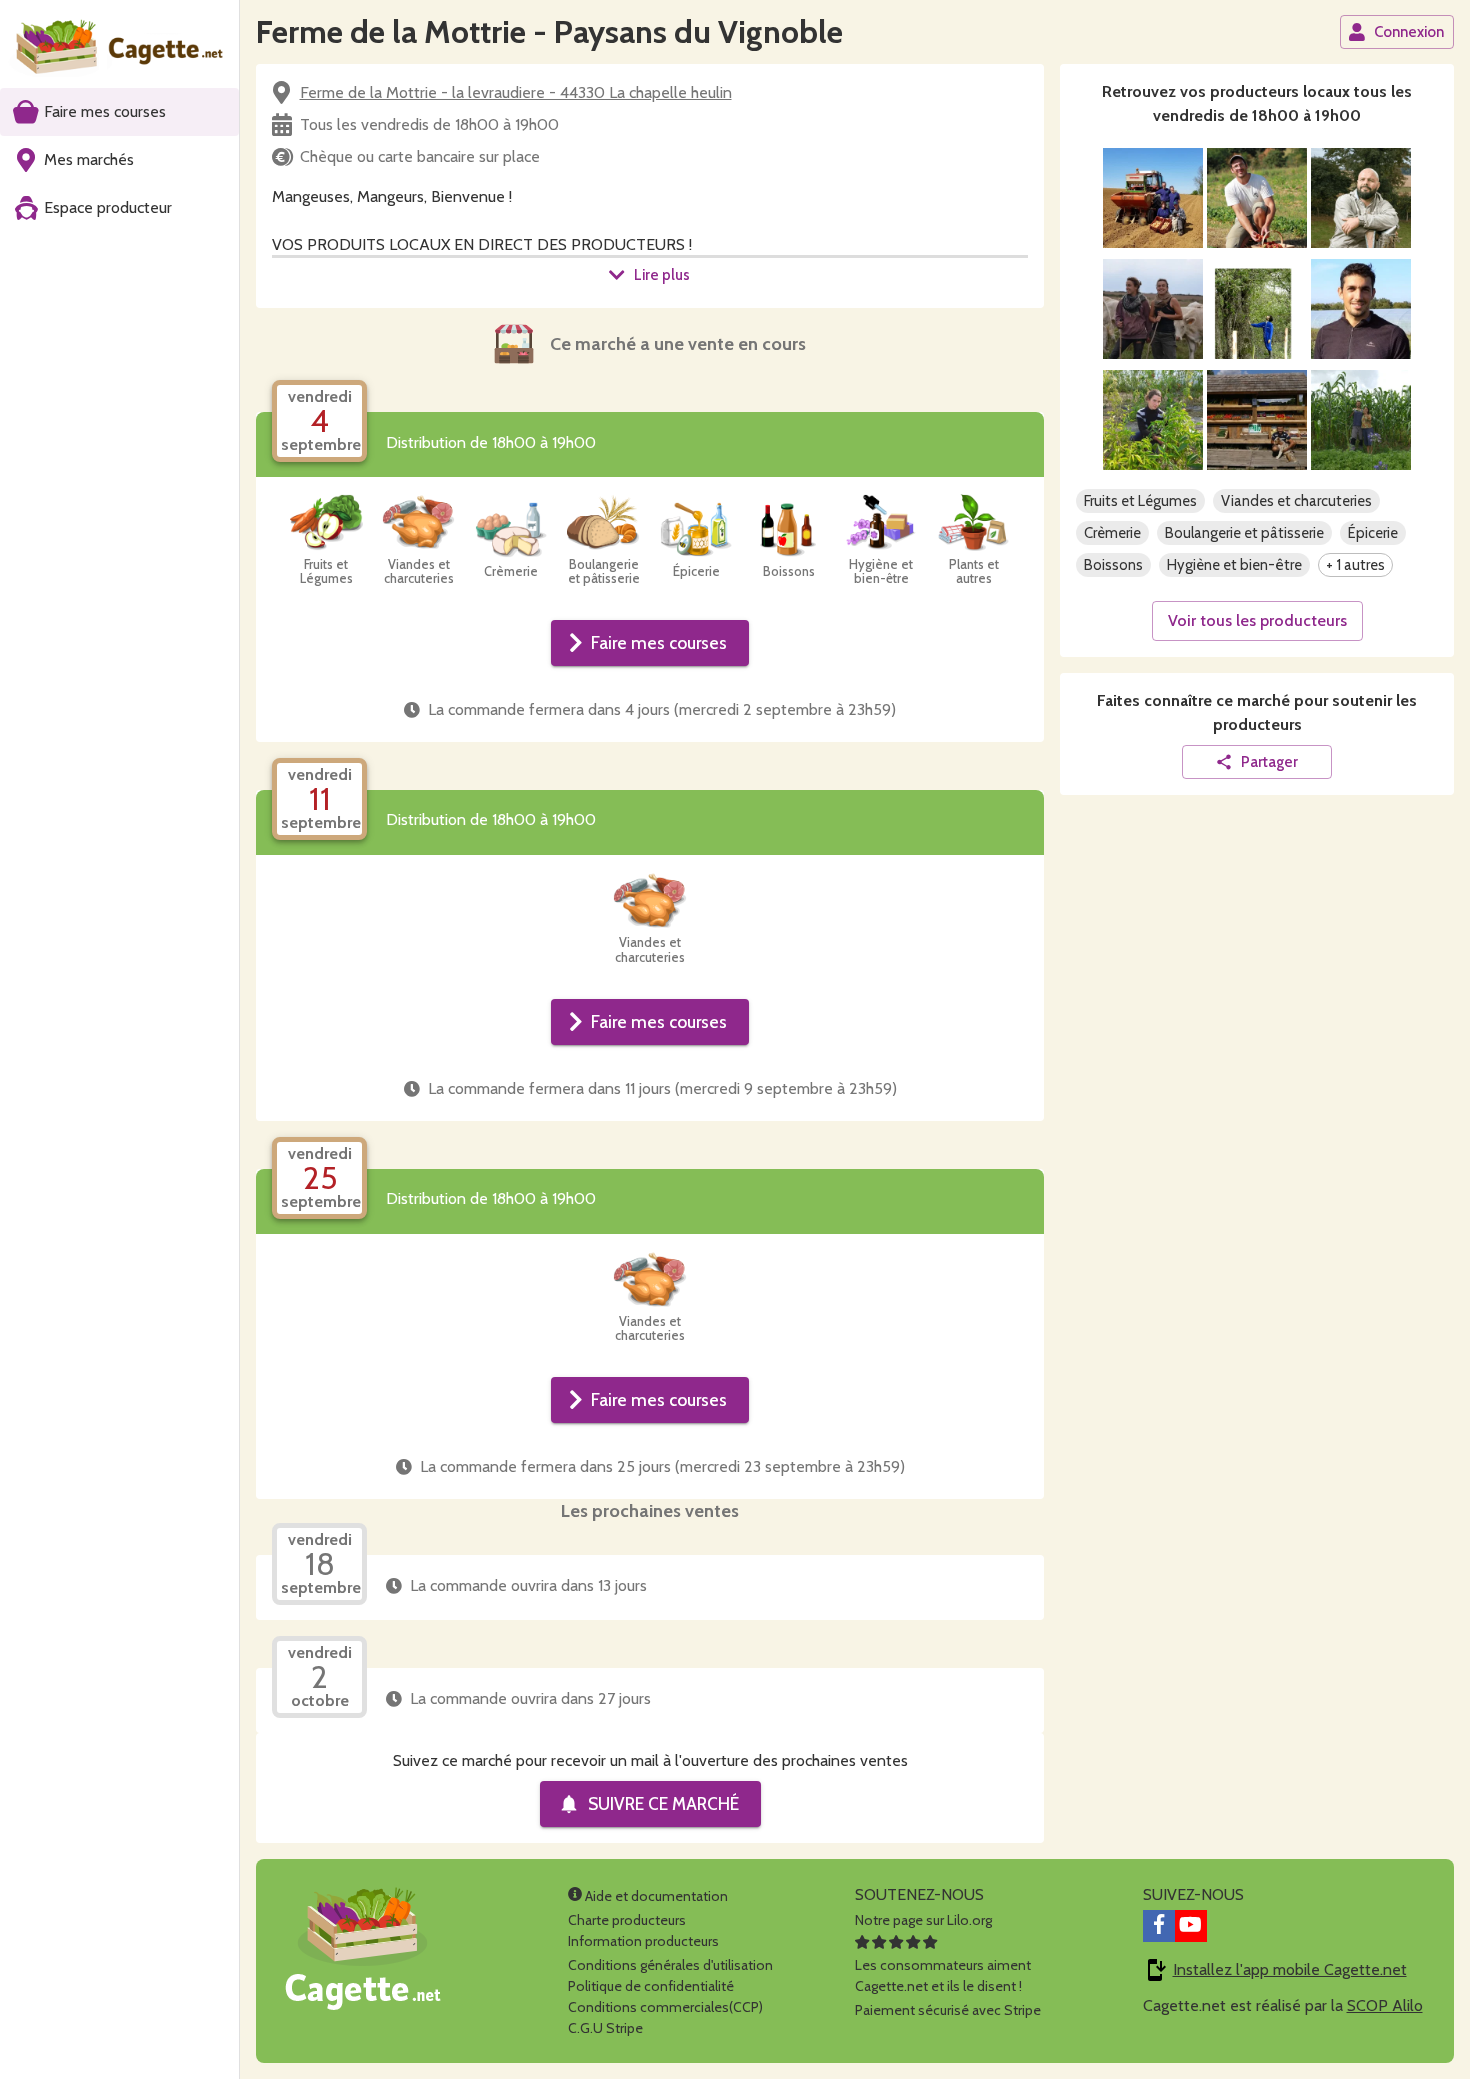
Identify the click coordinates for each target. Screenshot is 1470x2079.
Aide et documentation (655, 1896)
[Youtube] (1191, 1926)
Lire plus (662, 275)
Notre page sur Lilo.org (923, 1920)
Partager (1269, 762)
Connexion (1409, 32)
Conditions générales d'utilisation (670, 1965)
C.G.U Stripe (605, 2028)
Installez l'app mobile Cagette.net (1290, 1969)
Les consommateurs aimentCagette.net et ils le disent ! (943, 1975)
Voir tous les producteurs (1257, 620)
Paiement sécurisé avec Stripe (948, 2010)
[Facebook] (1159, 1926)
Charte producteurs (627, 1920)
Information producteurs (643, 1941)
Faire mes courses (659, 642)
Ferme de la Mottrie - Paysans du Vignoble (549, 31)
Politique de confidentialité (651, 1986)
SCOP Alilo (1385, 2005)
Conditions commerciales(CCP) (665, 2007)
